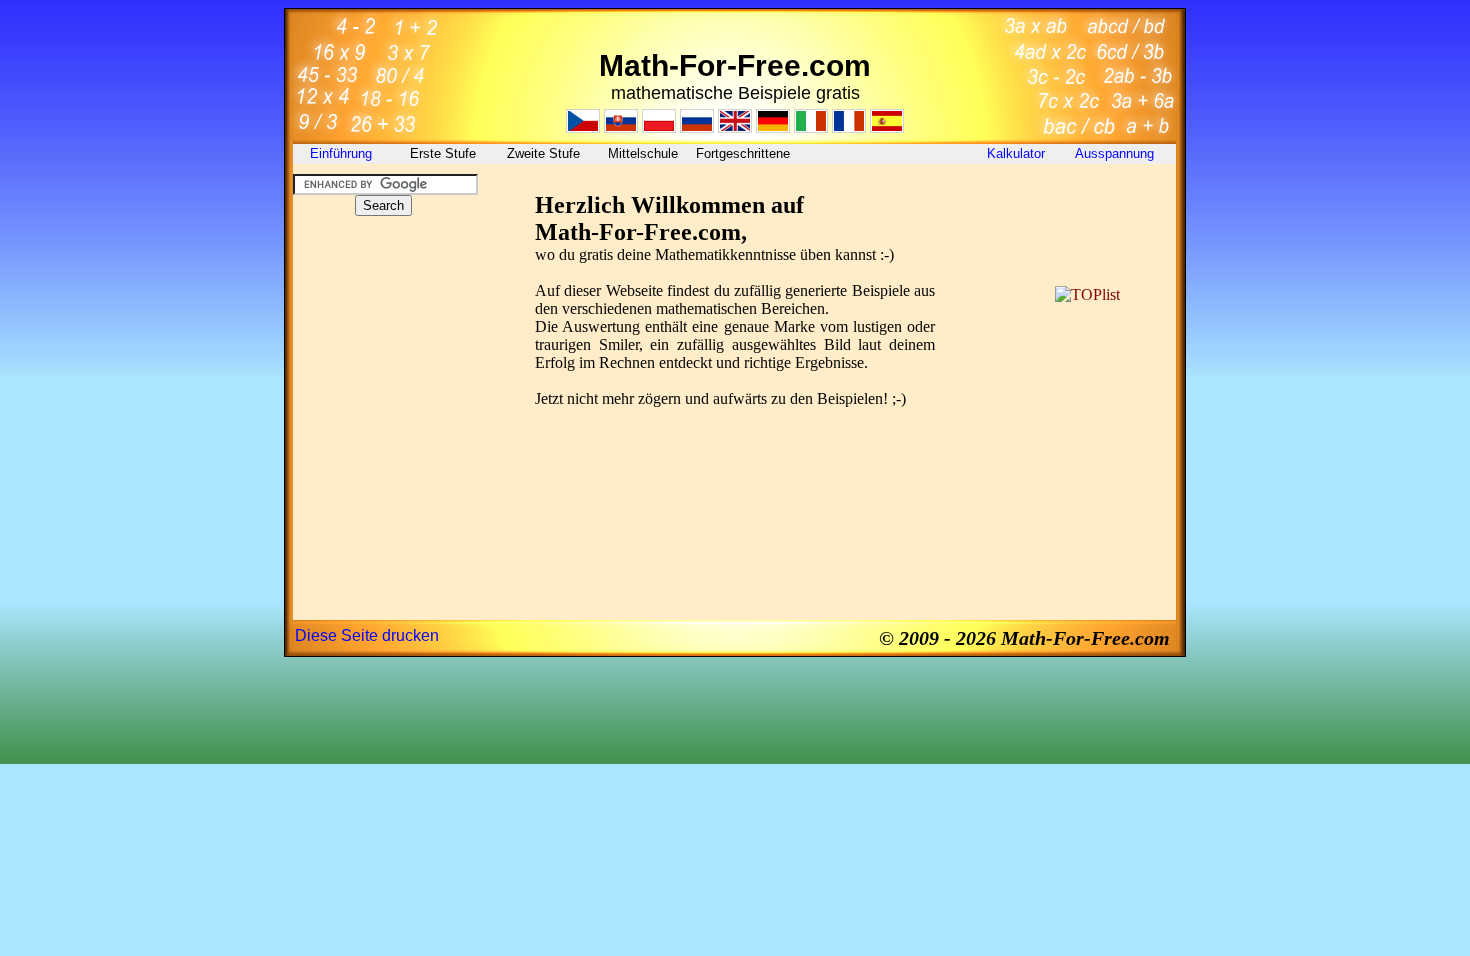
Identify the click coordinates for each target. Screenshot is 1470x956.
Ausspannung (1116, 153)
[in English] (735, 127)
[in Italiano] (811, 127)
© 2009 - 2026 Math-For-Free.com (1024, 638)
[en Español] (887, 127)
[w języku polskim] (659, 127)
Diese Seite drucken (367, 635)
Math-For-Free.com (735, 65)
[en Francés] (849, 127)
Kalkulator (1016, 153)
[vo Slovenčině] (621, 127)
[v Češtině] (583, 127)
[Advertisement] (383, 354)
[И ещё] (697, 127)
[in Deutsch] (773, 127)
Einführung (343, 153)
